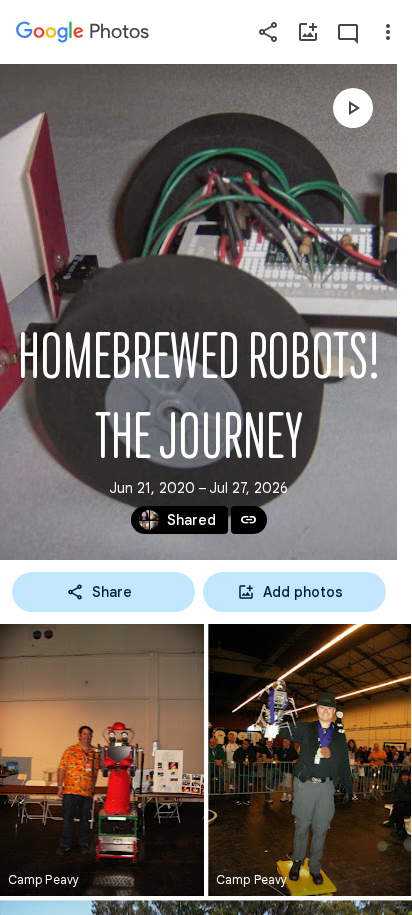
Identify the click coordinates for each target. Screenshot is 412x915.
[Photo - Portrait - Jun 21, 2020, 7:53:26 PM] (309, 760)
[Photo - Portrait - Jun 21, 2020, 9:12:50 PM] (102, 760)
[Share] (268, 32)
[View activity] (348, 32)
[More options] (388, 32)
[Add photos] (308, 32)
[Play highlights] (353, 108)
